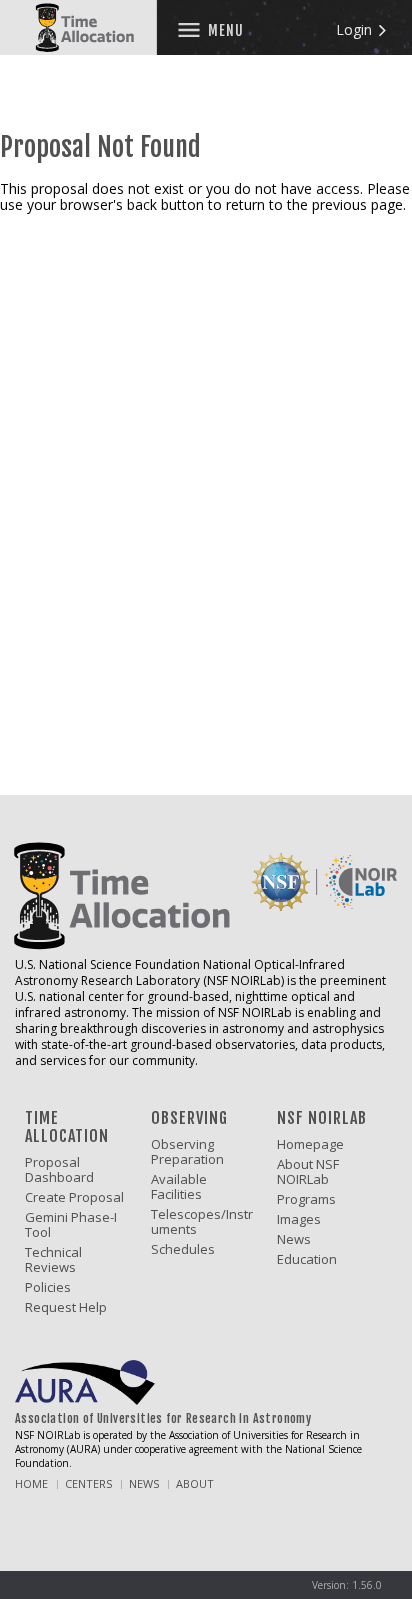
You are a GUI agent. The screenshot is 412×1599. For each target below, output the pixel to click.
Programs (306, 1199)
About (195, 1483)
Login (356, 29)
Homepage (310, 1144)
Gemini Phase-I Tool (71, 1225)
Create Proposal (74, 1197)
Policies (48, 1287)
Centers (88, 1483)
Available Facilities (179, 1187)
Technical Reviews (53, 1260)
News (294, 1239)
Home (31, 1483)
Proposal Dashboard (59, 1170)
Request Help (66, 1307)
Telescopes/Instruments (202, 1222)
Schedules (183, 1249)
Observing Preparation (187, 1152)
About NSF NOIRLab (308, 1172)
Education (307, 1259)
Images (299, 1219)
